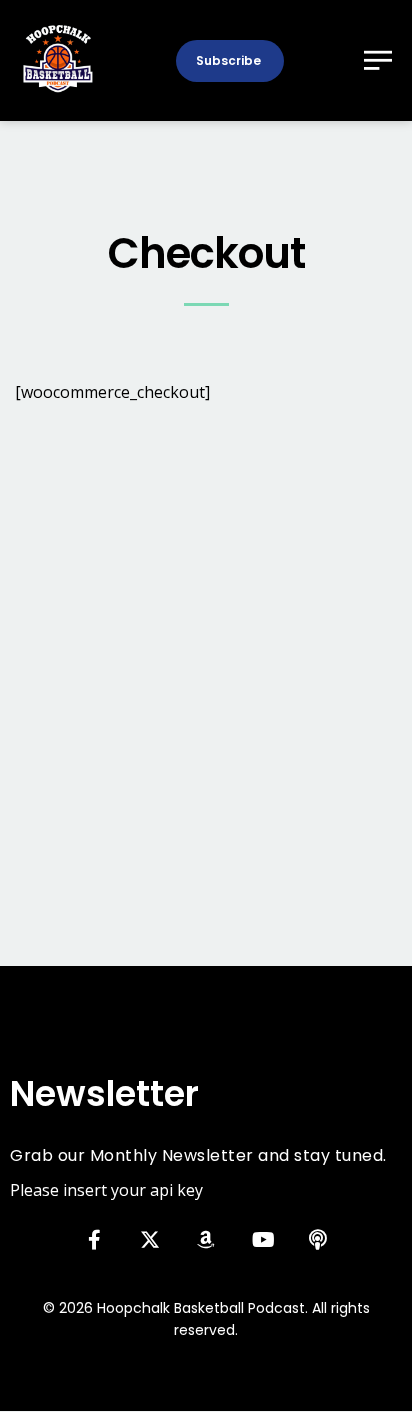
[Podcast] (318, 1240)
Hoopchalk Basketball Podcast (201, 1308)
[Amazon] (206, 1240)
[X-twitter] (150, 1240)
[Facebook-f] (94, 1240)
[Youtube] (262, 1240)
